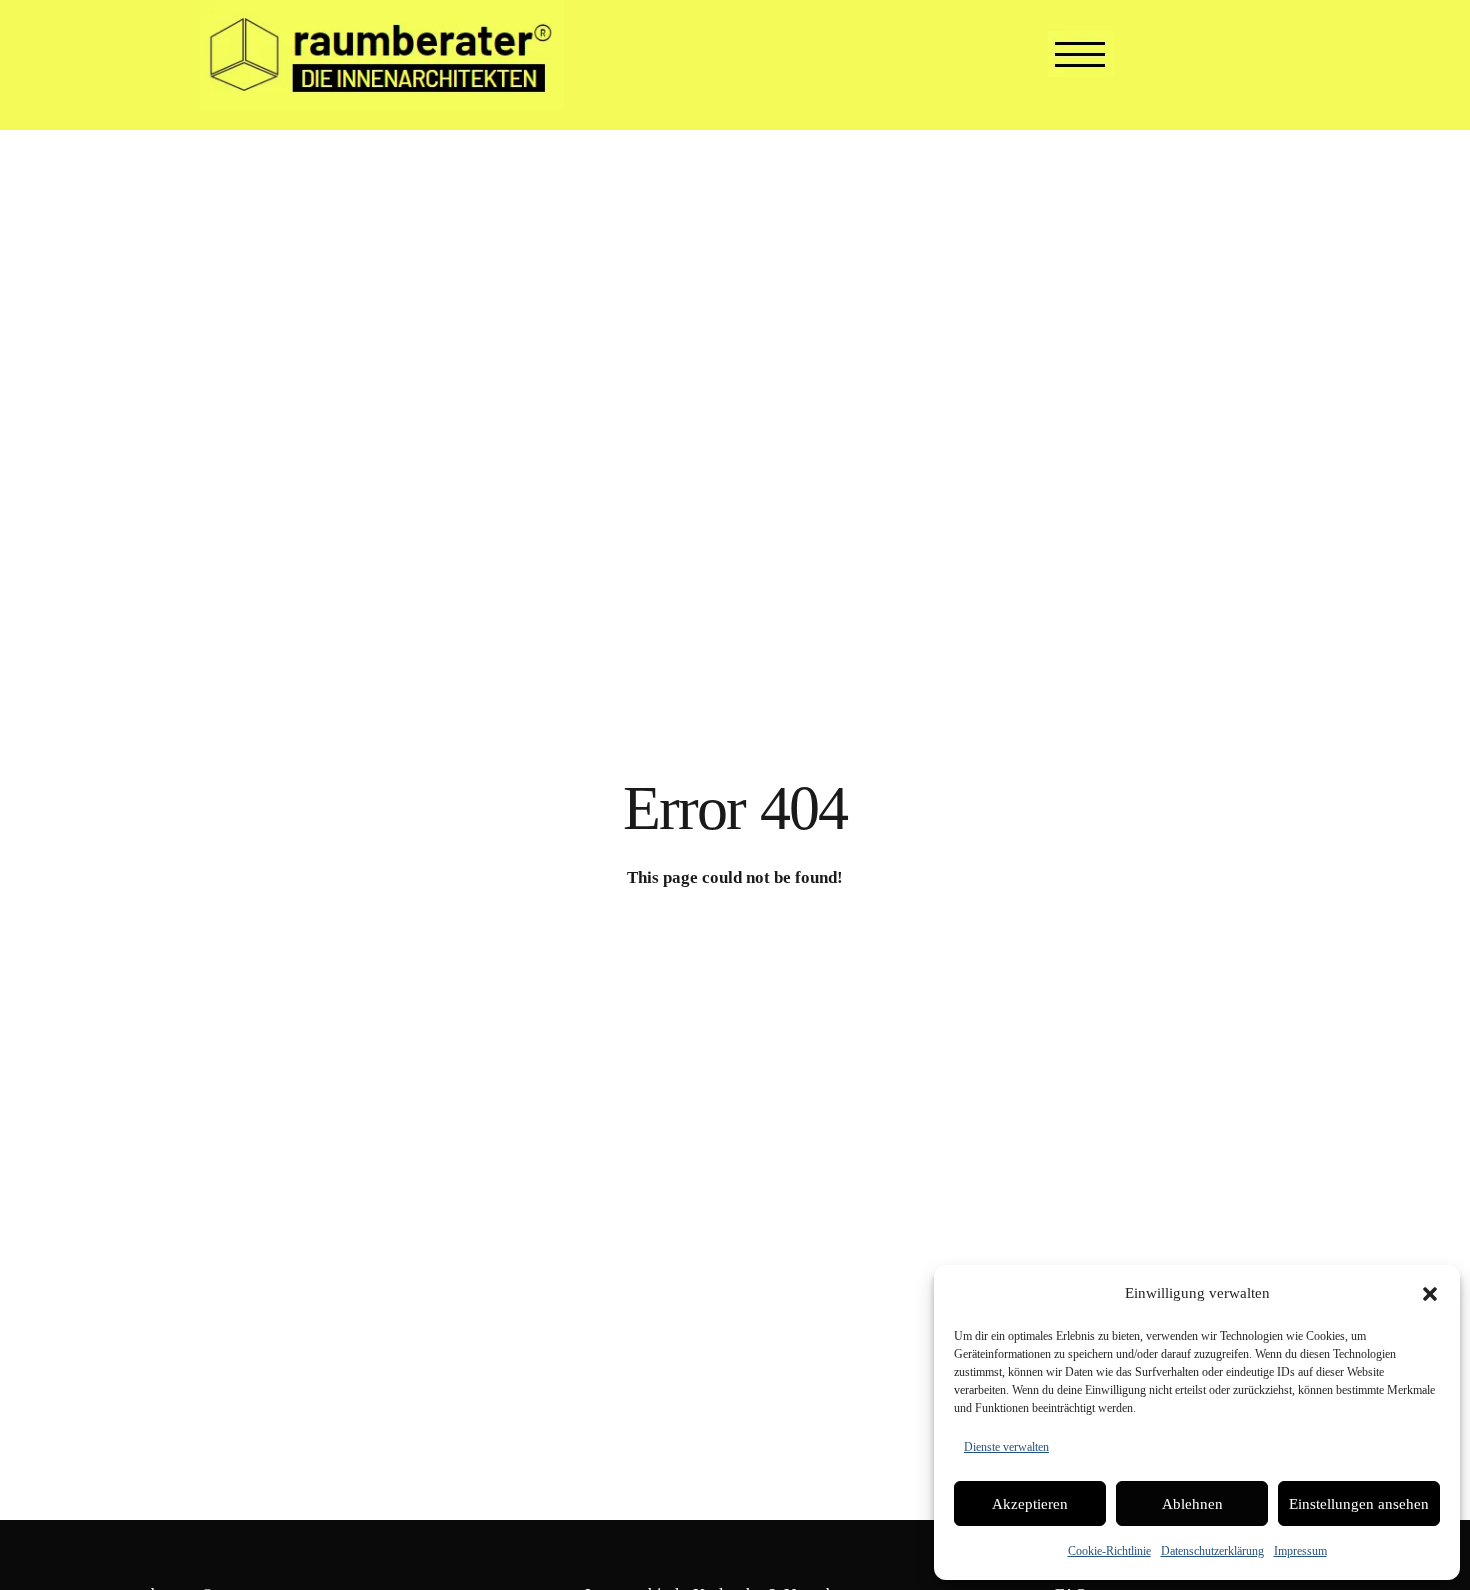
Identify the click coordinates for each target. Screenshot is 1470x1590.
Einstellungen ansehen (1359, 1504)
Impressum (1300, 1551)
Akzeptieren (1030, 1504)
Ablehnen (1192, 1504)
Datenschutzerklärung (1212, 1551)
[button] (1430, 1294)
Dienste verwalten (1006, 1447)
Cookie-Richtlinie (1109, 1551)
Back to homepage (735, 949)
